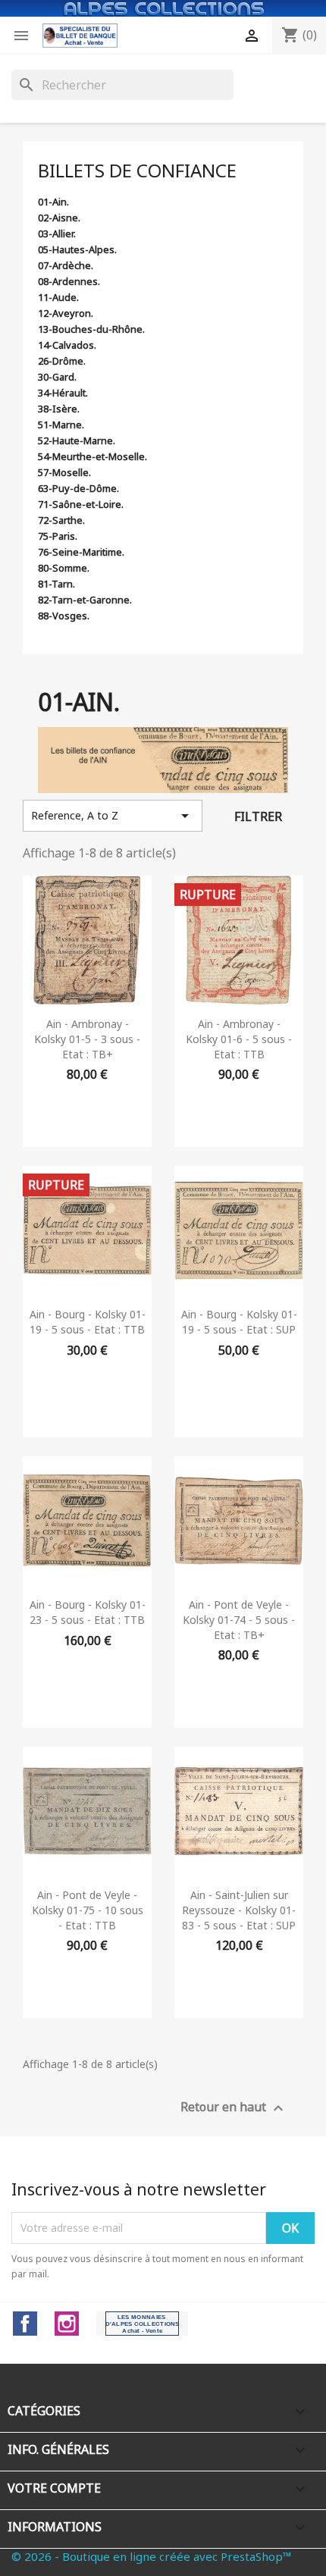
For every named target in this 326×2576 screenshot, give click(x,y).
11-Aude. (58, 297)
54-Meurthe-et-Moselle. (92, 456)
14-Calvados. (67, 345)
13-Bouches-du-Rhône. (91, 329)
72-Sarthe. (61, 520)
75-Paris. (58, 536)
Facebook (25, 2324)
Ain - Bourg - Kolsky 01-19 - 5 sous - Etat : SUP (239, 1322)
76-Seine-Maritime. (81, 552)
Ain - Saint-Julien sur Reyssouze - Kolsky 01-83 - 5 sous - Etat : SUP (239, 1910)
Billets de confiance (137, 170)
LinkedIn (142, 2324)
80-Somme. (64, 568)
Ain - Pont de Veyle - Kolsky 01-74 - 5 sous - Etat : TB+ (239, 1620)
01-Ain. (53, 202)
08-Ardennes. (69, 281)
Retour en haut (234, 2108)
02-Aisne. (59, 218)
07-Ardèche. (66, 265)
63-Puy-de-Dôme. (78, 488)
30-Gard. (57, 377)
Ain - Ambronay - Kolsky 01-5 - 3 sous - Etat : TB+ (87, 1039)
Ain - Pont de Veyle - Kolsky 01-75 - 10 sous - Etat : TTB (88, 1910)
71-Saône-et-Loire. (81, 504)
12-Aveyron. (66, 313)
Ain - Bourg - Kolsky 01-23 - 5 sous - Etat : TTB (88, 1612)
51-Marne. (61, 425)
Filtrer (258, 816)
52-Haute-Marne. (77, 440)
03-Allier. (57, 233)
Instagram (67, 2324)
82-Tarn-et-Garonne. (85, 600)
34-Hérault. (63, 393)
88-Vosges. (64, 616)
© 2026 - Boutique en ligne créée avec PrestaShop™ (152, 2556)
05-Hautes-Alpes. (77, 249)
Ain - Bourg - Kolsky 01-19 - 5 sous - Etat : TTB (88, 1322)
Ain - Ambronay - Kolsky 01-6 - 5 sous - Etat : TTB (239, 1039)
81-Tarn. (56, 584)
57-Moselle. (64, 472)
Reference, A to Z (113, 816)
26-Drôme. (62, 361)
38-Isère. (59, 409)
